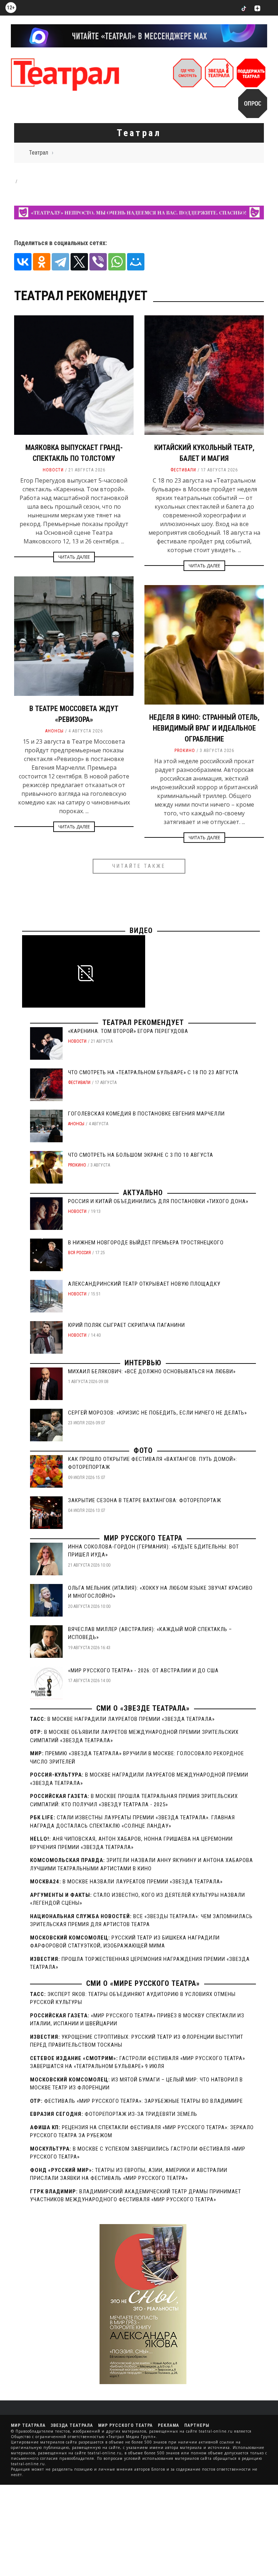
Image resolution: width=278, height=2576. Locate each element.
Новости (53, 470)
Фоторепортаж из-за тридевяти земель (141, 2114)
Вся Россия (79, 1253)
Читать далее (74, 557)
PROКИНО (185, 751)
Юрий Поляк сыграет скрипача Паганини (127, 1325)
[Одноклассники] (42, 262)
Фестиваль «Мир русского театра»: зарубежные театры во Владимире (144, 2101)
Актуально (143, 1193)
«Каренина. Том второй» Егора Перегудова (128, 1031)
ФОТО (143, 1450)
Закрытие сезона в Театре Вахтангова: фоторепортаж (145, 1500)
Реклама (169, 2425)
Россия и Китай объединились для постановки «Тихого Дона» (158, 1201)
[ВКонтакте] (23, 262)
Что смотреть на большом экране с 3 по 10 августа (141, 1155)
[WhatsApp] (117, 262)
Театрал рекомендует (143, 1022)
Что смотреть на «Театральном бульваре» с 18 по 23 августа (153, 1072)
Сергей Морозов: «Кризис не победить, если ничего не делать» (157, 1413)
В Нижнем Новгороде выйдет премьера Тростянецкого (146, 1243)
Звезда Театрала (72, 2425)
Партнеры (197, 2425)
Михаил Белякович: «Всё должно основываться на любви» (152, 1371)
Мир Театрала (28, 2425)
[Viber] (98, 262)
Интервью (143, 1363)
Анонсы (54, 731)
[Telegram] (60, 262)
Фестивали (183, 470)
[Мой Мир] (136, 262)
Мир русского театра (143, 1538)
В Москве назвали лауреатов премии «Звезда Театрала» (143, 1882)
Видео (141, 930)
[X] (79, 262)
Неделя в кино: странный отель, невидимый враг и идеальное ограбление (204, 728)
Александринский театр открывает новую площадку (144, 1284)
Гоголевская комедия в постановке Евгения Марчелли (146, 1114)
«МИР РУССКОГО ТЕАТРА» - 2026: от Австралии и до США (143, 1671)
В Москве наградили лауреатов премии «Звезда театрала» (131, 1719)
